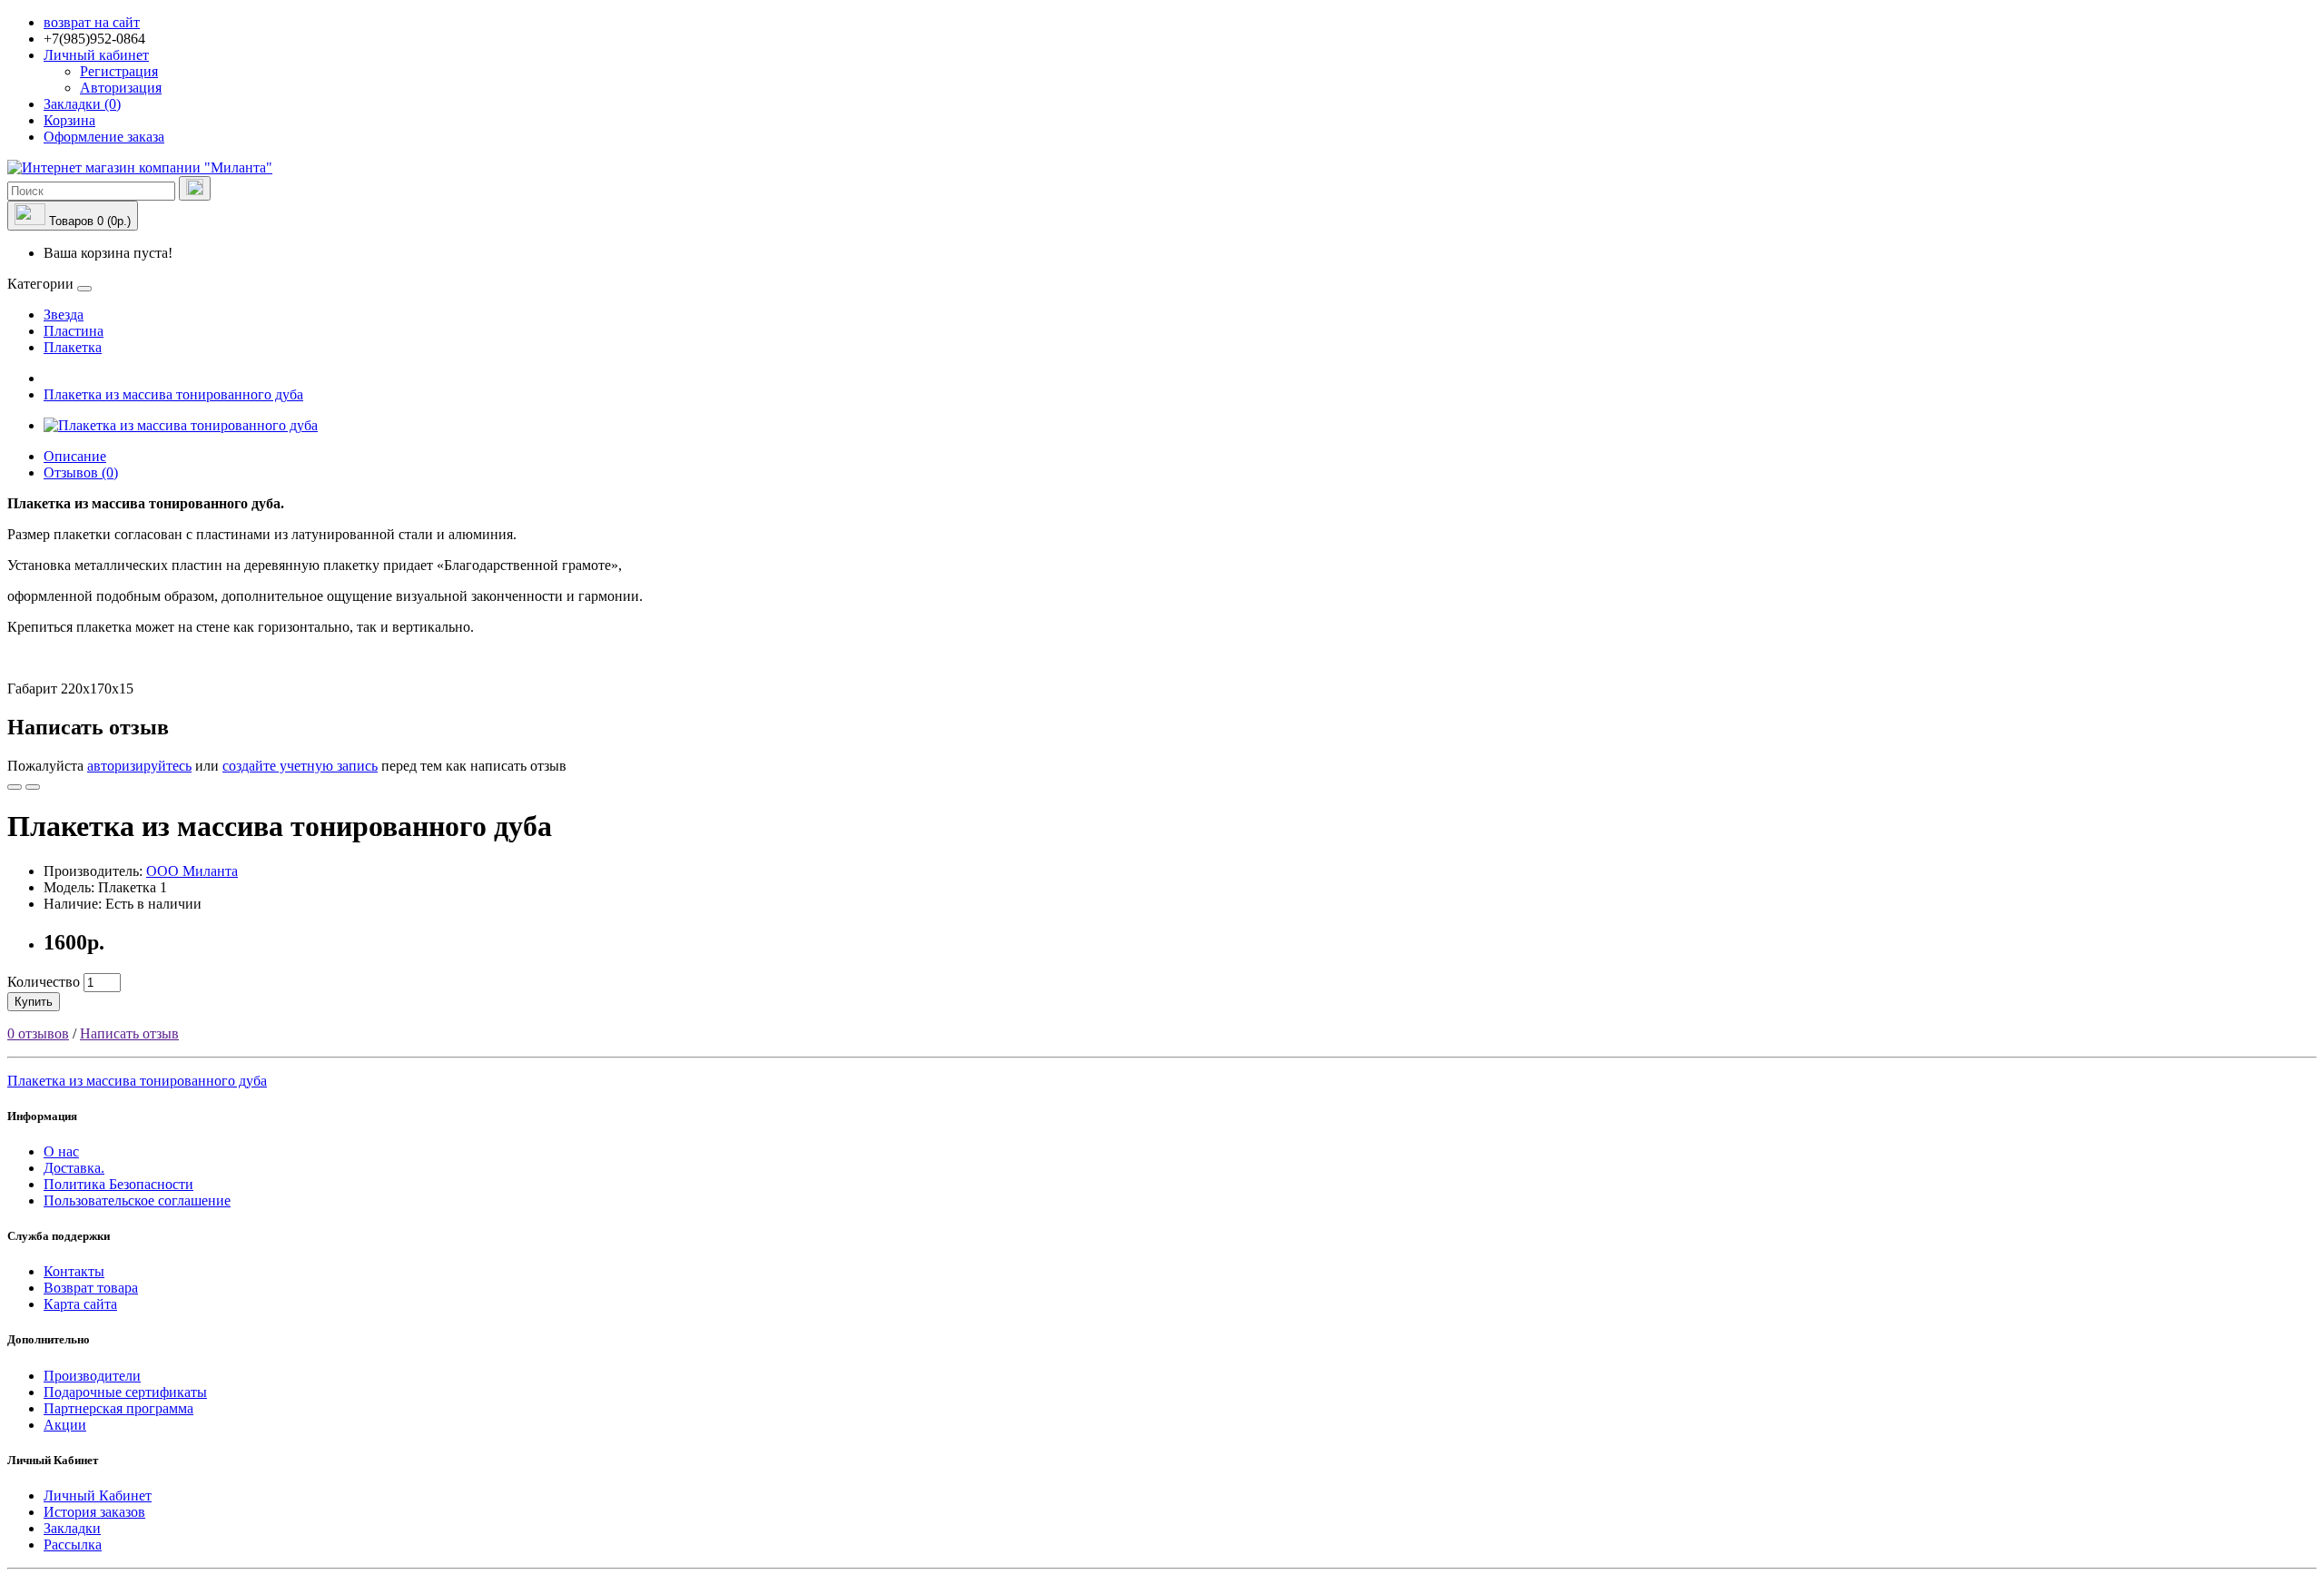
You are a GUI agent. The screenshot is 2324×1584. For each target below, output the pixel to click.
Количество (44, 982)
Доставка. (74, 1168)
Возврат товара (91, 1288)
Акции (65, 1425)
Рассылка (73, 1545)
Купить (34, 1002)
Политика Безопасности (118, 1184)
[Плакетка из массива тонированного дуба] (181, 425)
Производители (92, 1376)
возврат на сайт (92, 22)
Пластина (74, 331)
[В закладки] (15, 787)
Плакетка (73, 347)
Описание (75, 456)
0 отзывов (38, 1033)
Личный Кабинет (98, 1495)
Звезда (64, 315)
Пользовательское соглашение (137, 1200)
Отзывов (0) (81, 472)
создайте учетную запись (300, 766)
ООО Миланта (192, 871)
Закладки (72, 1528)
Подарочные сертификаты (125, 1392)
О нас (61, 1151)
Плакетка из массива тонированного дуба (173, 394)
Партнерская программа (118, 1408)
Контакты (74, 1271)
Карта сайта (80, 1304)
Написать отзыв (129, 1033)
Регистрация (119, 71)
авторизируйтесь (139, 766)
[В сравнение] (33, 787)
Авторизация (121, 88)
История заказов (94, 1512)
